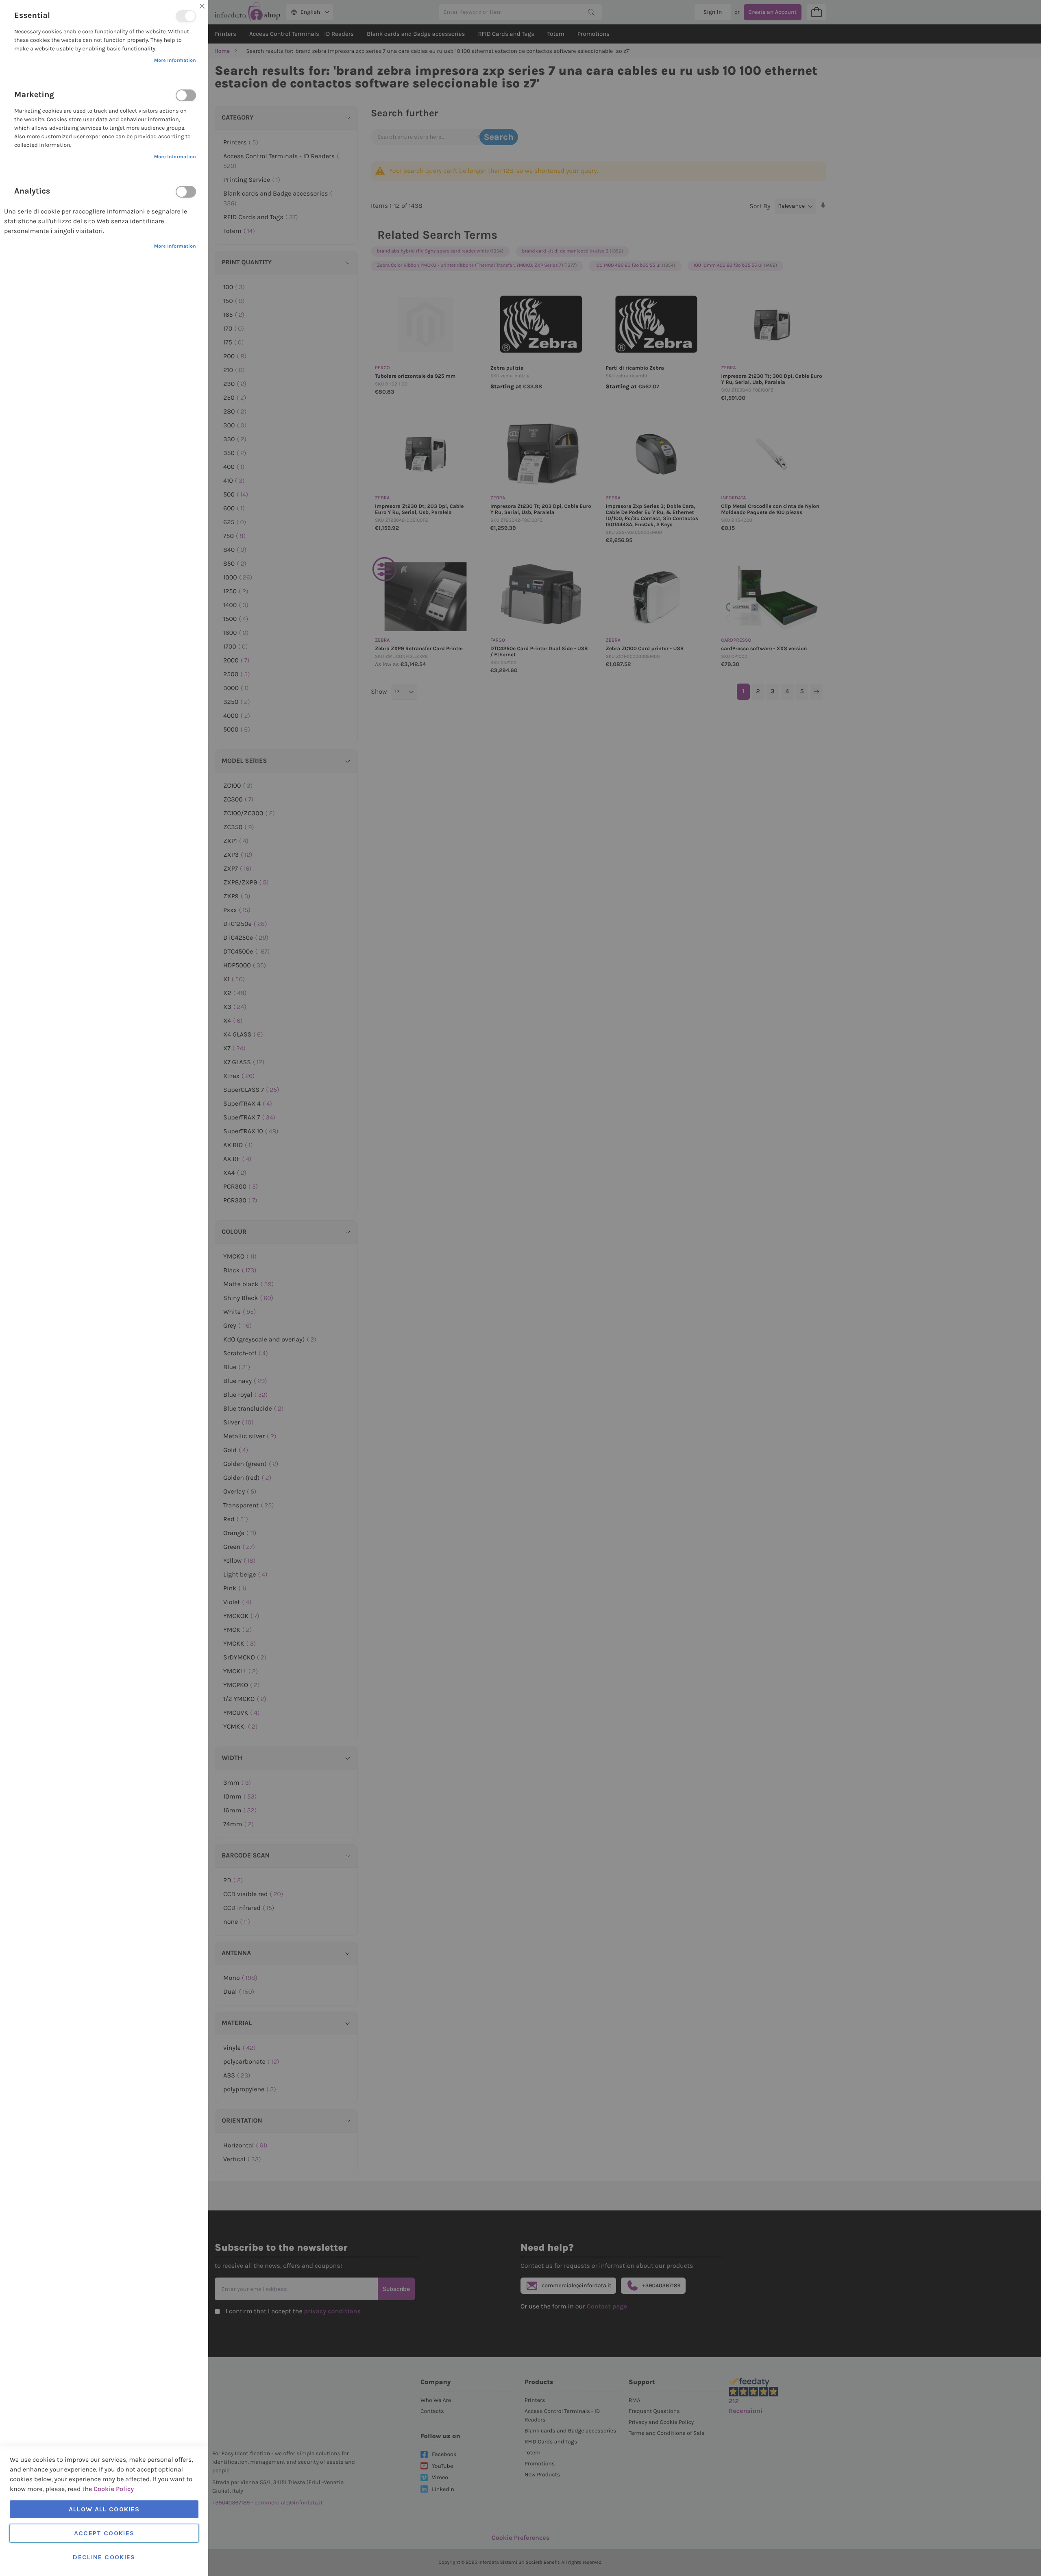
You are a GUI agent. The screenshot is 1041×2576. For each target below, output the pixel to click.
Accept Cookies (104, 2533)
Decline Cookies (104, 2557)
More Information (175, 61)
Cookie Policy (114, 2489)
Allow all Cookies (104, 2509)
